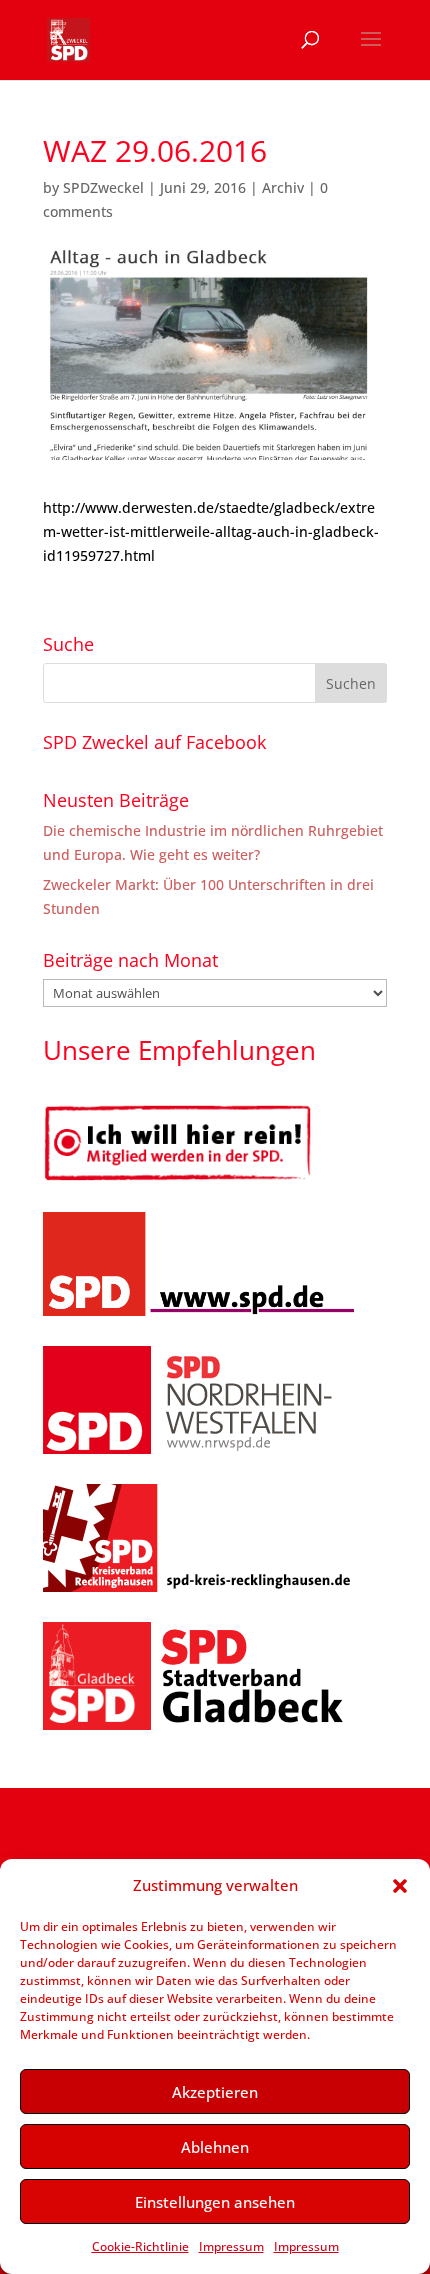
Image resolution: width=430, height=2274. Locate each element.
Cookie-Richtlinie (140, 2246)
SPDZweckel (103, 187)
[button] (400, 1886)
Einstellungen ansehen (215, 2202)
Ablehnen (215, 2147)
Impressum (231, 2246)
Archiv (283, 187)
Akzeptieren (215, 2092)
